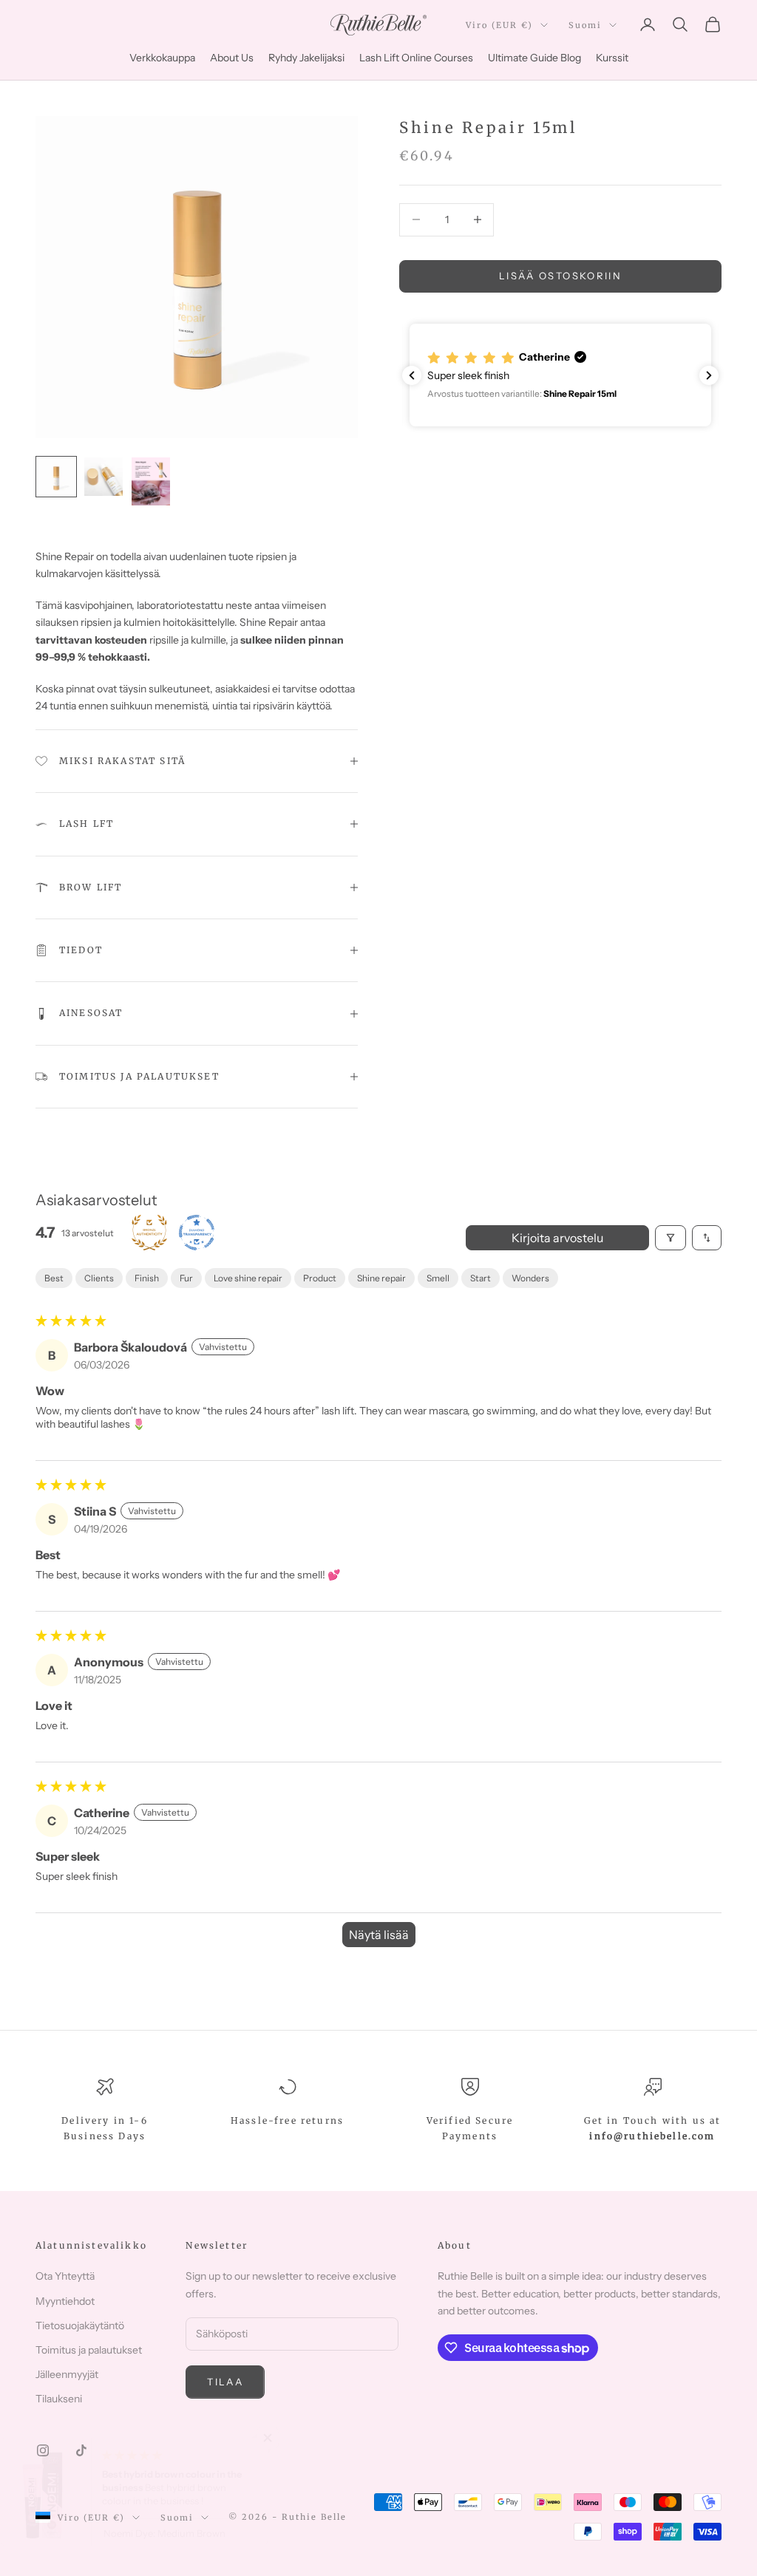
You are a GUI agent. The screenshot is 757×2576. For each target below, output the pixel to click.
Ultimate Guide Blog (534, 58)
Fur (186, 1278)
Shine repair (381, 1278)
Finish (147, 1278)
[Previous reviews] (412, 375)
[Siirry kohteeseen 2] (103, 477)
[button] (560, 375)
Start (481, 1278)
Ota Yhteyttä (65, 2276)
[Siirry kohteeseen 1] (56, 477)
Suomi (585, 25)
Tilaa (225, 2382)
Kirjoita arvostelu (557, 1238)
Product (320, 1278)
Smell (438, 1278)
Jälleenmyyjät (67, 2374)
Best (54, 1278)
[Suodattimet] (671, 1238)
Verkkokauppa (162, 58)
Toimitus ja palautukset (89, 2350)
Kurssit (612, 58)
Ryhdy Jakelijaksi (306, 58)
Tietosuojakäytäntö (80, 2325)
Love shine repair (248, 1278)
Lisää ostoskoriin (560, 276)
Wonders (530, 1278)
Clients (99, 1278)
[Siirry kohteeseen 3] (151, 481)
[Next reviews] (709, 375)
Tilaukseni (59, 2399)
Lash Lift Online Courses (416, 58)
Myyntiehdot (65, 2301)
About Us (232, 58)
